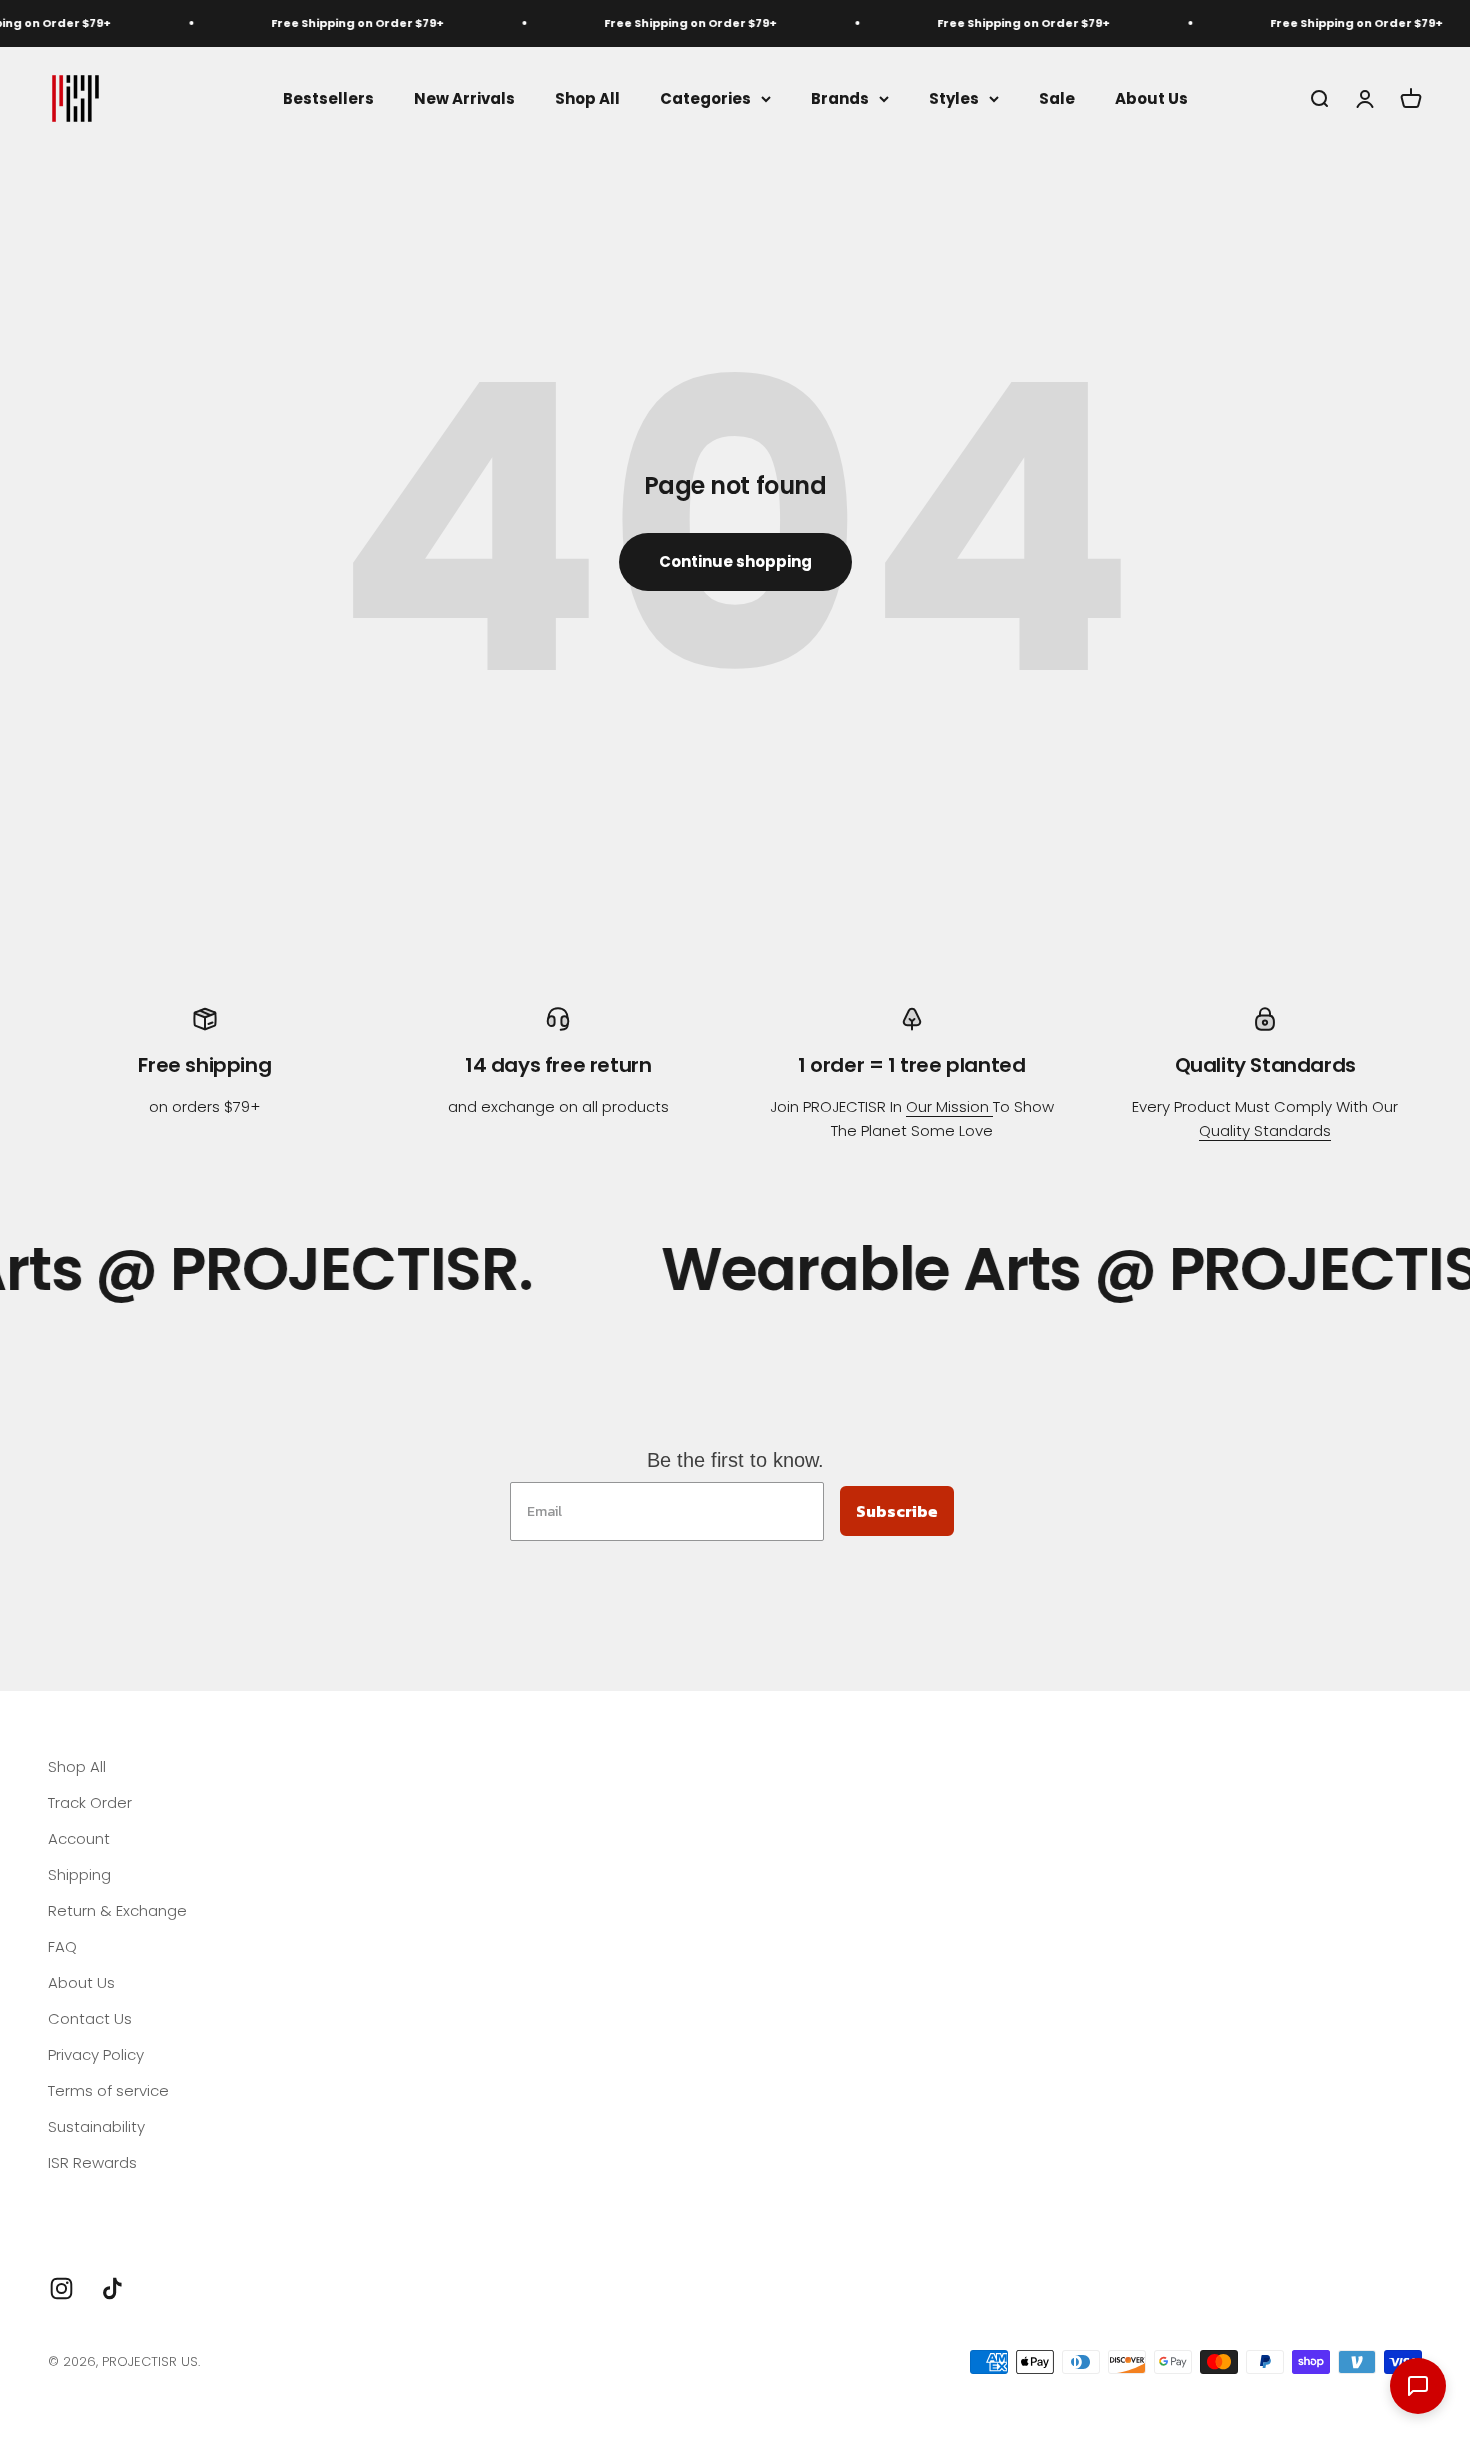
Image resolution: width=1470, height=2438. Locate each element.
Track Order (90, 1802)
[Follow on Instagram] (61, 2288)
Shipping (79, 1874)
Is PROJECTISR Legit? (120, 2198)
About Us (1151, 97)
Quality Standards (1265, 1130)
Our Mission (949, 1106)
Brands (840, 97)
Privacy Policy (96, 2054)
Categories (705, 97)
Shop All (587, 97)
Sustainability (96, 2126)
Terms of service (108, 2090)
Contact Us (90, 2018)
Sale (1057, 97)
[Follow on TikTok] (112, 2288)
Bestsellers (328, 97)
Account (79, 1838)
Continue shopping (735, 561)
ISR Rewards (92, 2162)
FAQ (62, 1946)
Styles (954, 97)
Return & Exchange (117, 1910)
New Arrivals (464, 97)
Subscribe (897, 1511)
